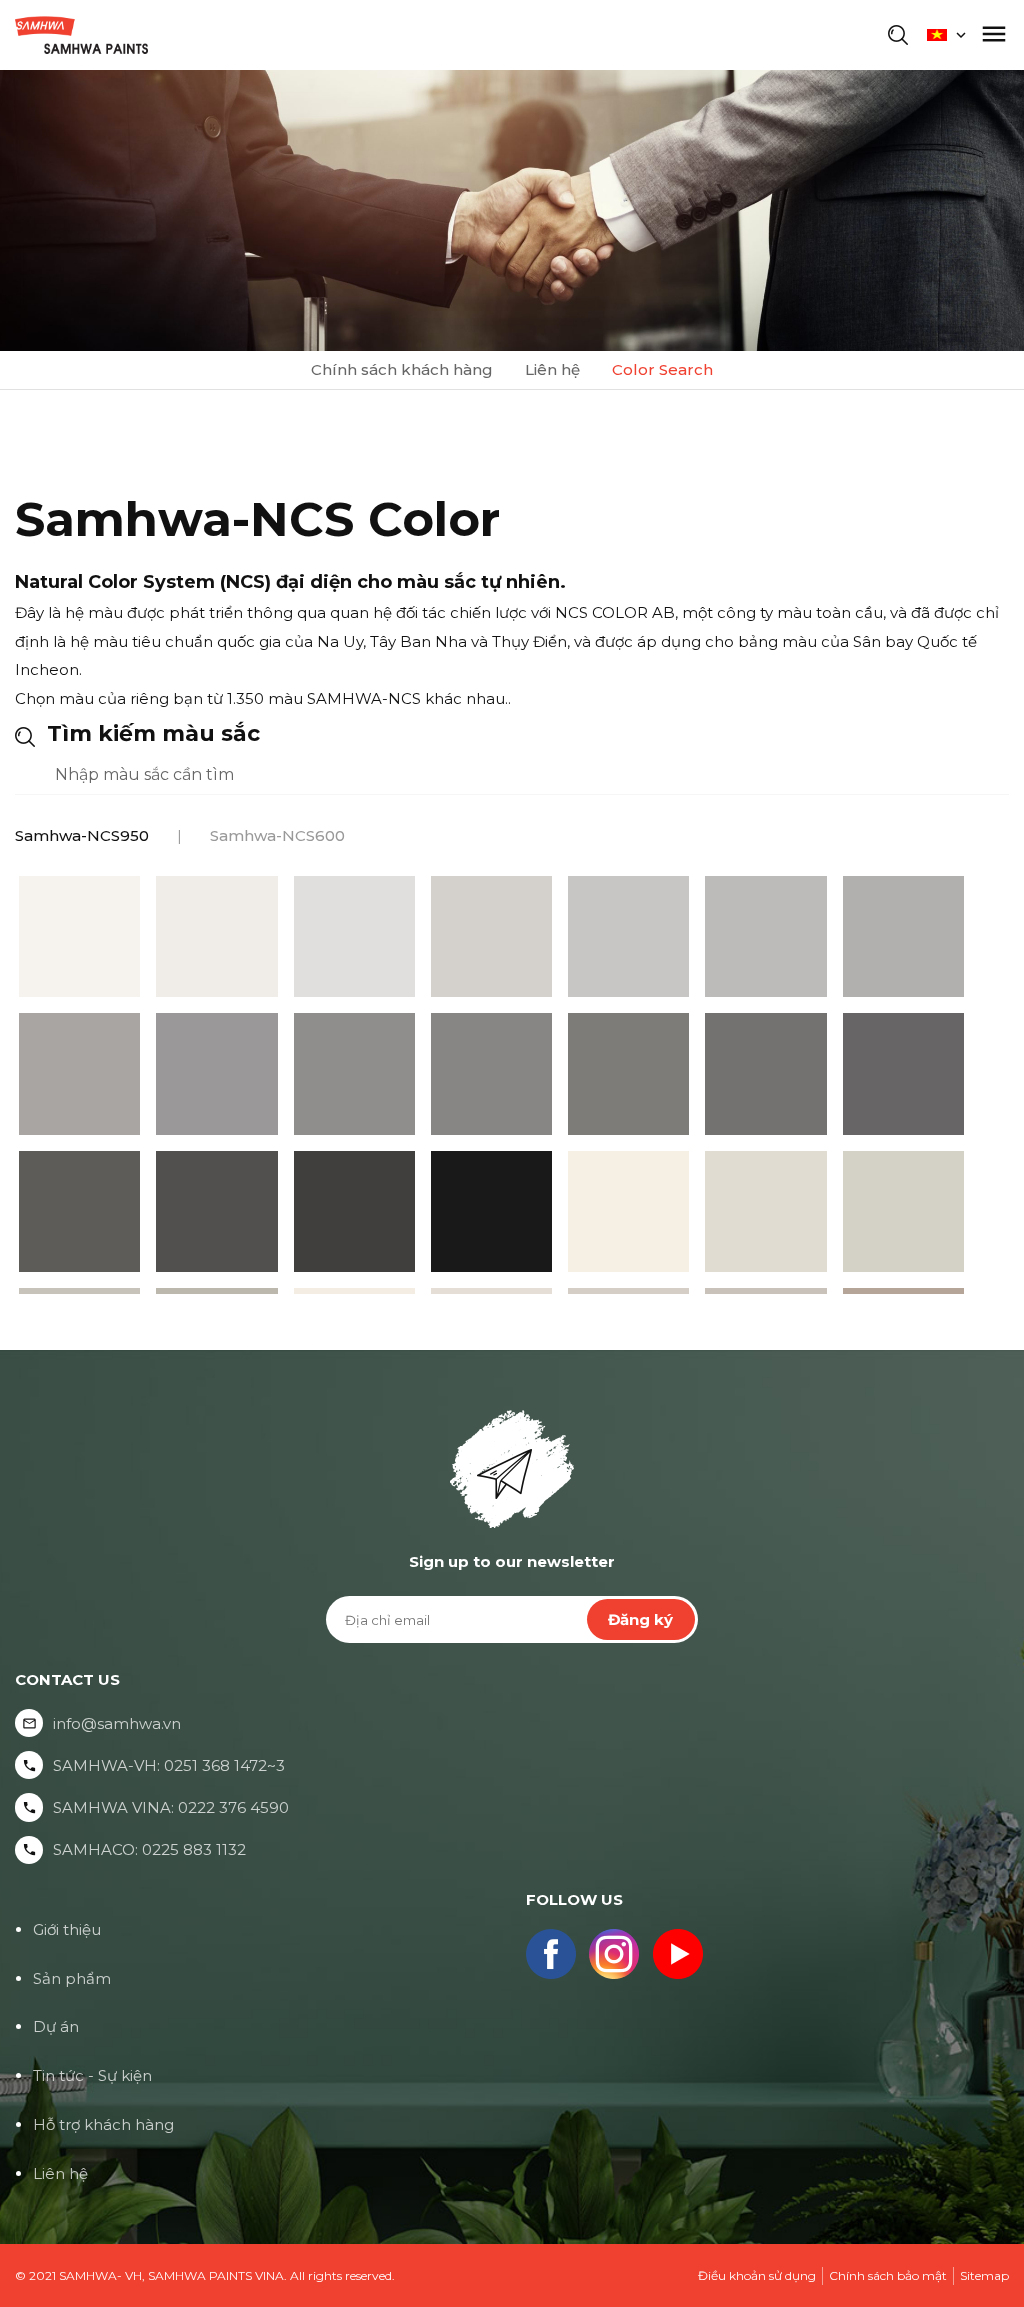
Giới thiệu (67, 1929)
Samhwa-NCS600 (277, 835)
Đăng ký (640, 1619)
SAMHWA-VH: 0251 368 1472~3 (169, 1765)
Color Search (662, 369)
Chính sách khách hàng (402, 369)
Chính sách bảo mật (888, 2275)
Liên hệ (552, 369)
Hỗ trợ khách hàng (103, 2124)
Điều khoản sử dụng (757, 2275)
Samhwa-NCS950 (82, 835)
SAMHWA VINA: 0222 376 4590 (171, 1807)
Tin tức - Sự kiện (92, 2075)
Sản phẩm (72, 1978)
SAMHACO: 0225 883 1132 (149, 1849)
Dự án (56, 2026)
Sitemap (984, 2275)
